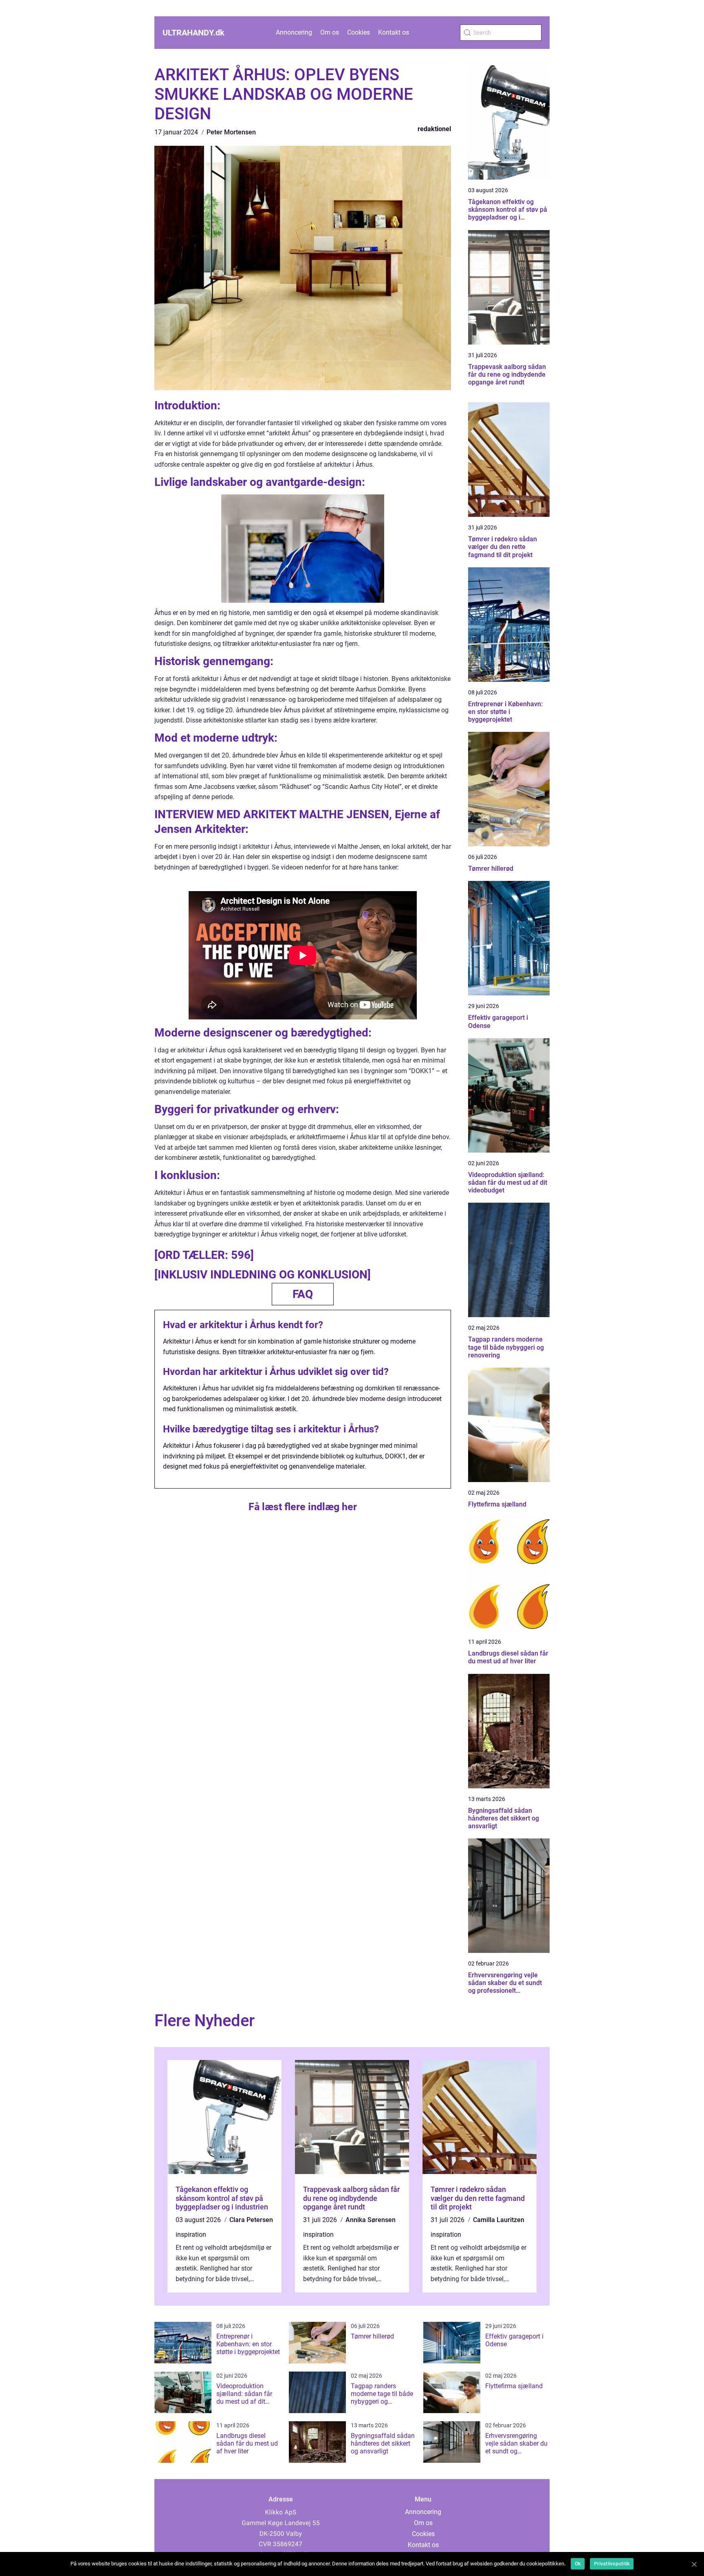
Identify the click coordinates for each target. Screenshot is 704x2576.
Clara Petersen (251, 2220)
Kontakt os (394, 32)
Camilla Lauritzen (499, 2220)
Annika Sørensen (371, 2220)
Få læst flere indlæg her (303, 1507)
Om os (330, 32)
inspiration (191, 2235)
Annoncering (294, 32)
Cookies (359, 32)
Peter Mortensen (231, 132)
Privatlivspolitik (612, 2564)
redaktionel (434, 129)
